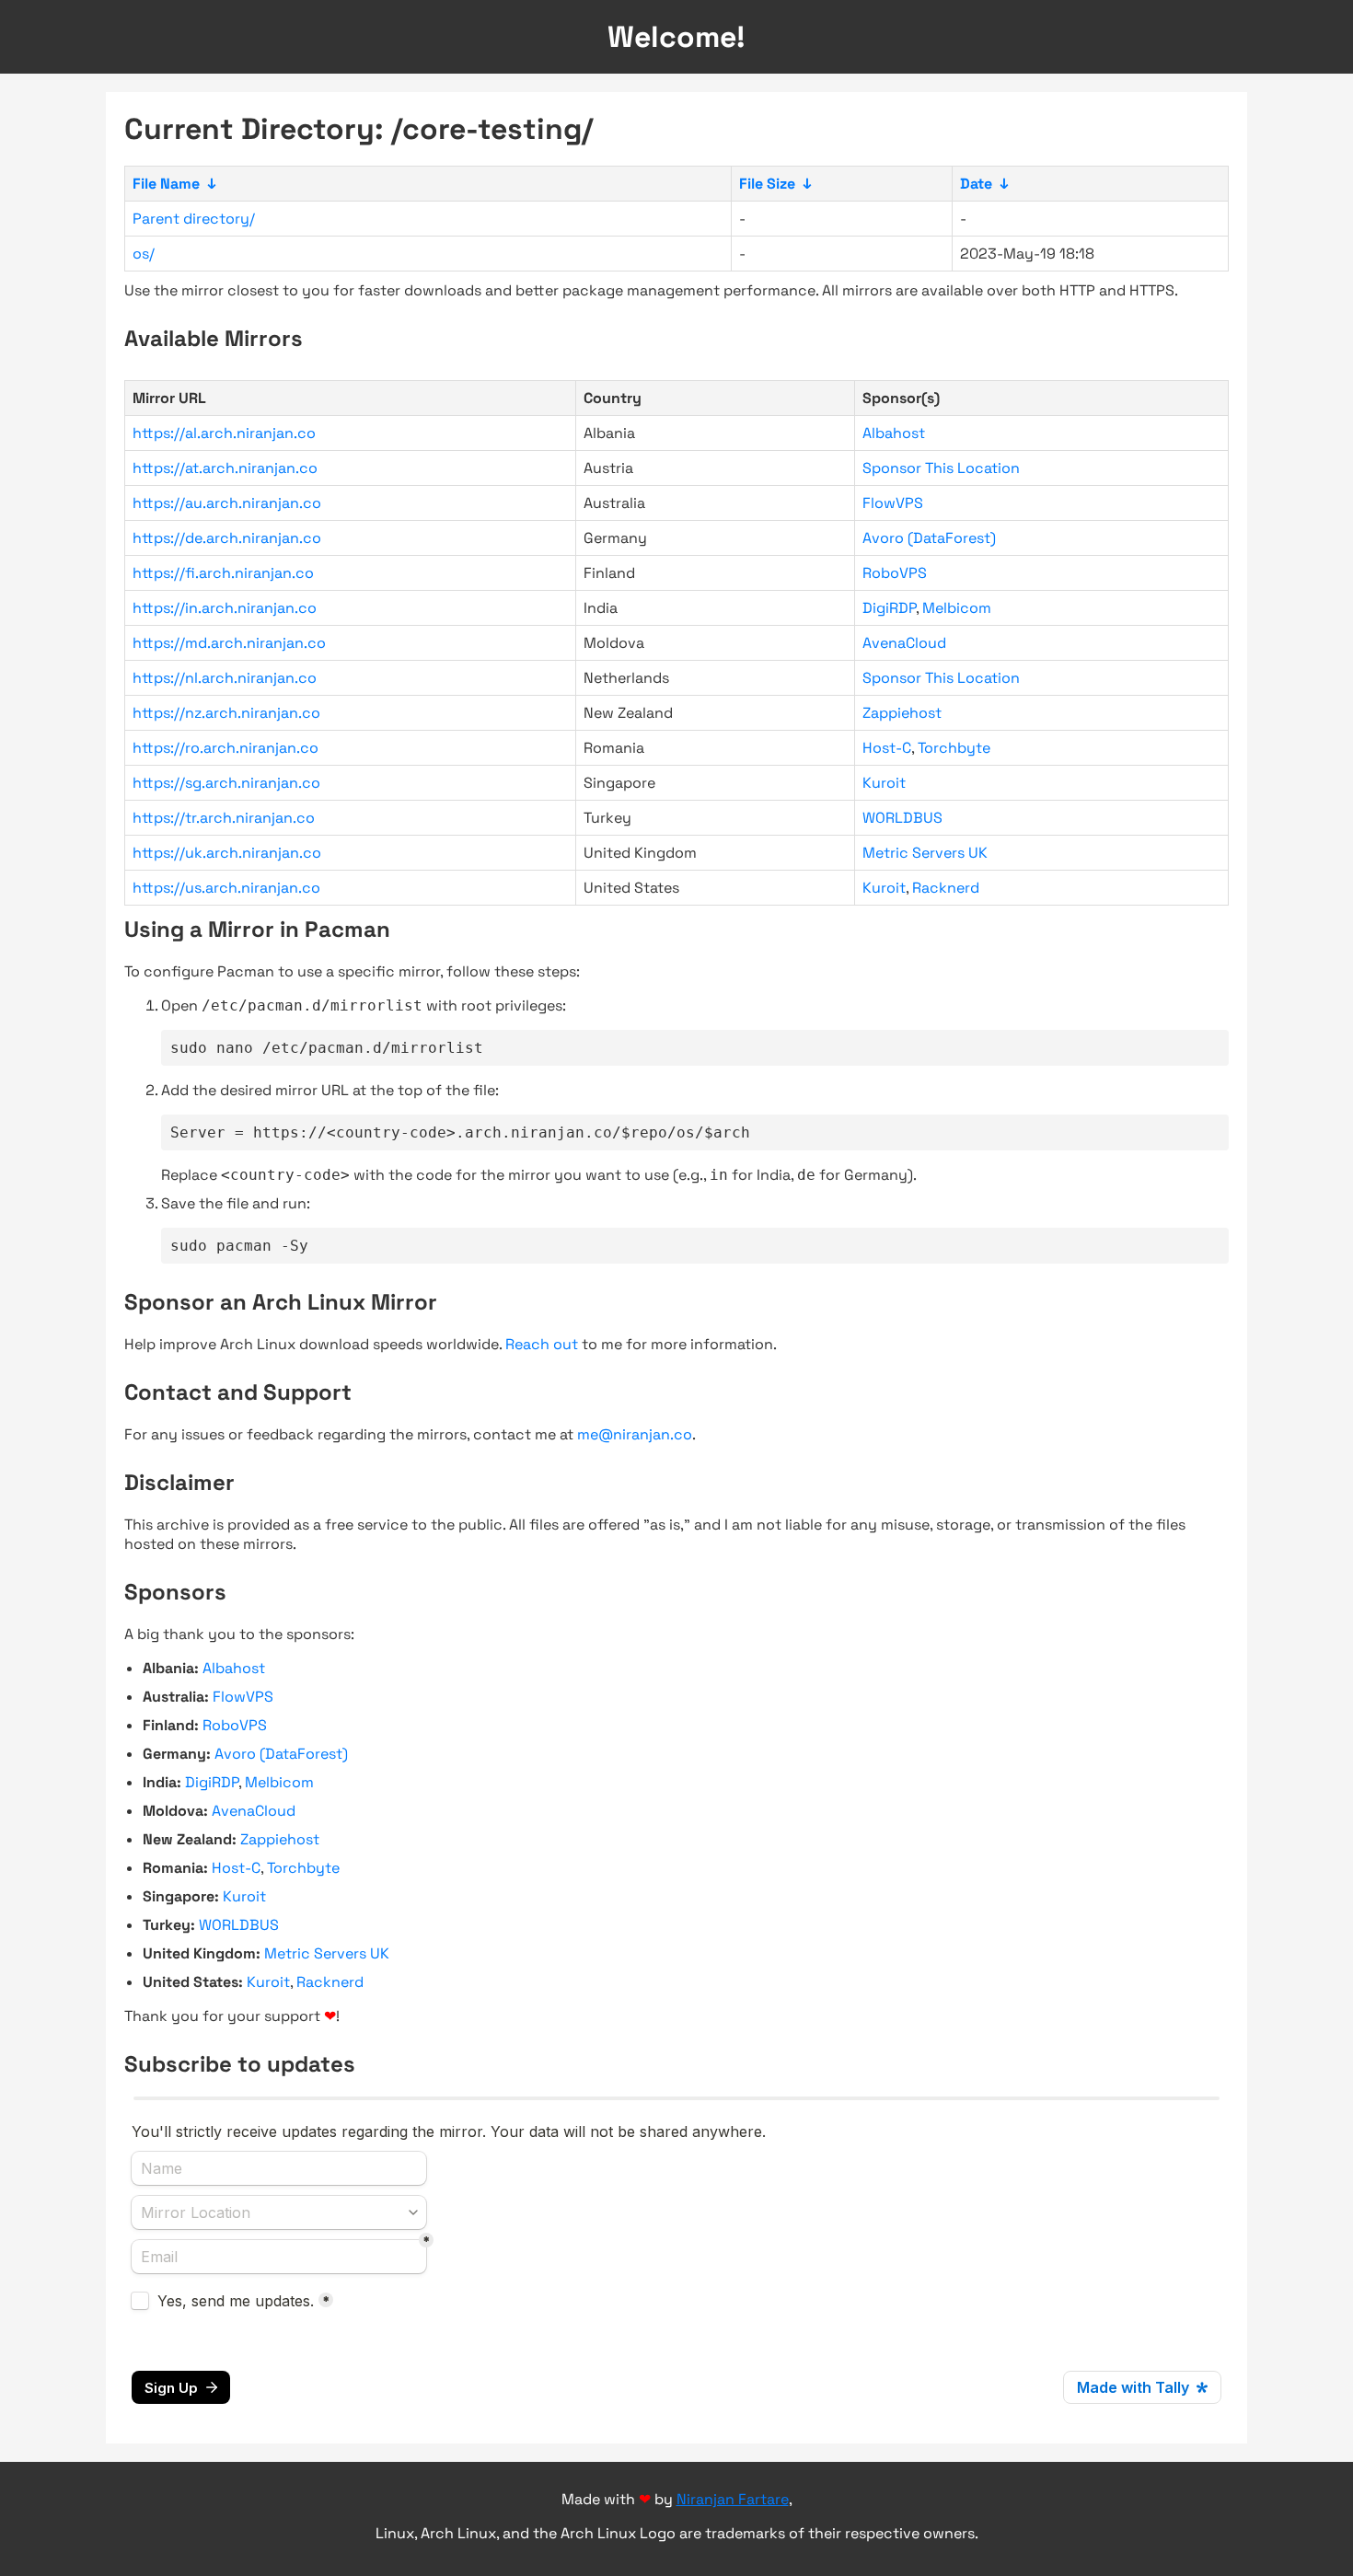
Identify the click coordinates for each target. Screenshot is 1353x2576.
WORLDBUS (902, 818)
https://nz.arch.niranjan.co (226, 713)
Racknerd (946, 888)
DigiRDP (889, 608)
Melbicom (957, 608)
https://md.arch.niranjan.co (229, 643)
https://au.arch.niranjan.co (227, 503)
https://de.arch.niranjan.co (227, 538)
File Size (767, 184)
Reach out (542, 1344)
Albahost (894, 433)
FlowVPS (893, 503)
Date (976, 184)
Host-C (887, 748)
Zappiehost (902, 713)
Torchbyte (954, 748)
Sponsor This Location (941, 468)
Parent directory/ (194, 219)
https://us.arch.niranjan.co (226, 888)
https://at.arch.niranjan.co (225, 468)
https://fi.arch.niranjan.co (223, 573)
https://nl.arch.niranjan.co (225, 678)
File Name (166, 184)
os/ (144, 254)
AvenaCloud (904, 643)
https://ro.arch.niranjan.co (225, 748)
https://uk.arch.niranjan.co (227, 853)
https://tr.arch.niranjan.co (224, 818)
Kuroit (884, 783)
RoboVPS (895, 573)
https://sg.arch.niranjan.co (226, 783)
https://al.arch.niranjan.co (224, 433)
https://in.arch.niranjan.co (225, 608)
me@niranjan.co (635, 1434)
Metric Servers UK (925, 853)
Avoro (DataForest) (929, 538)
